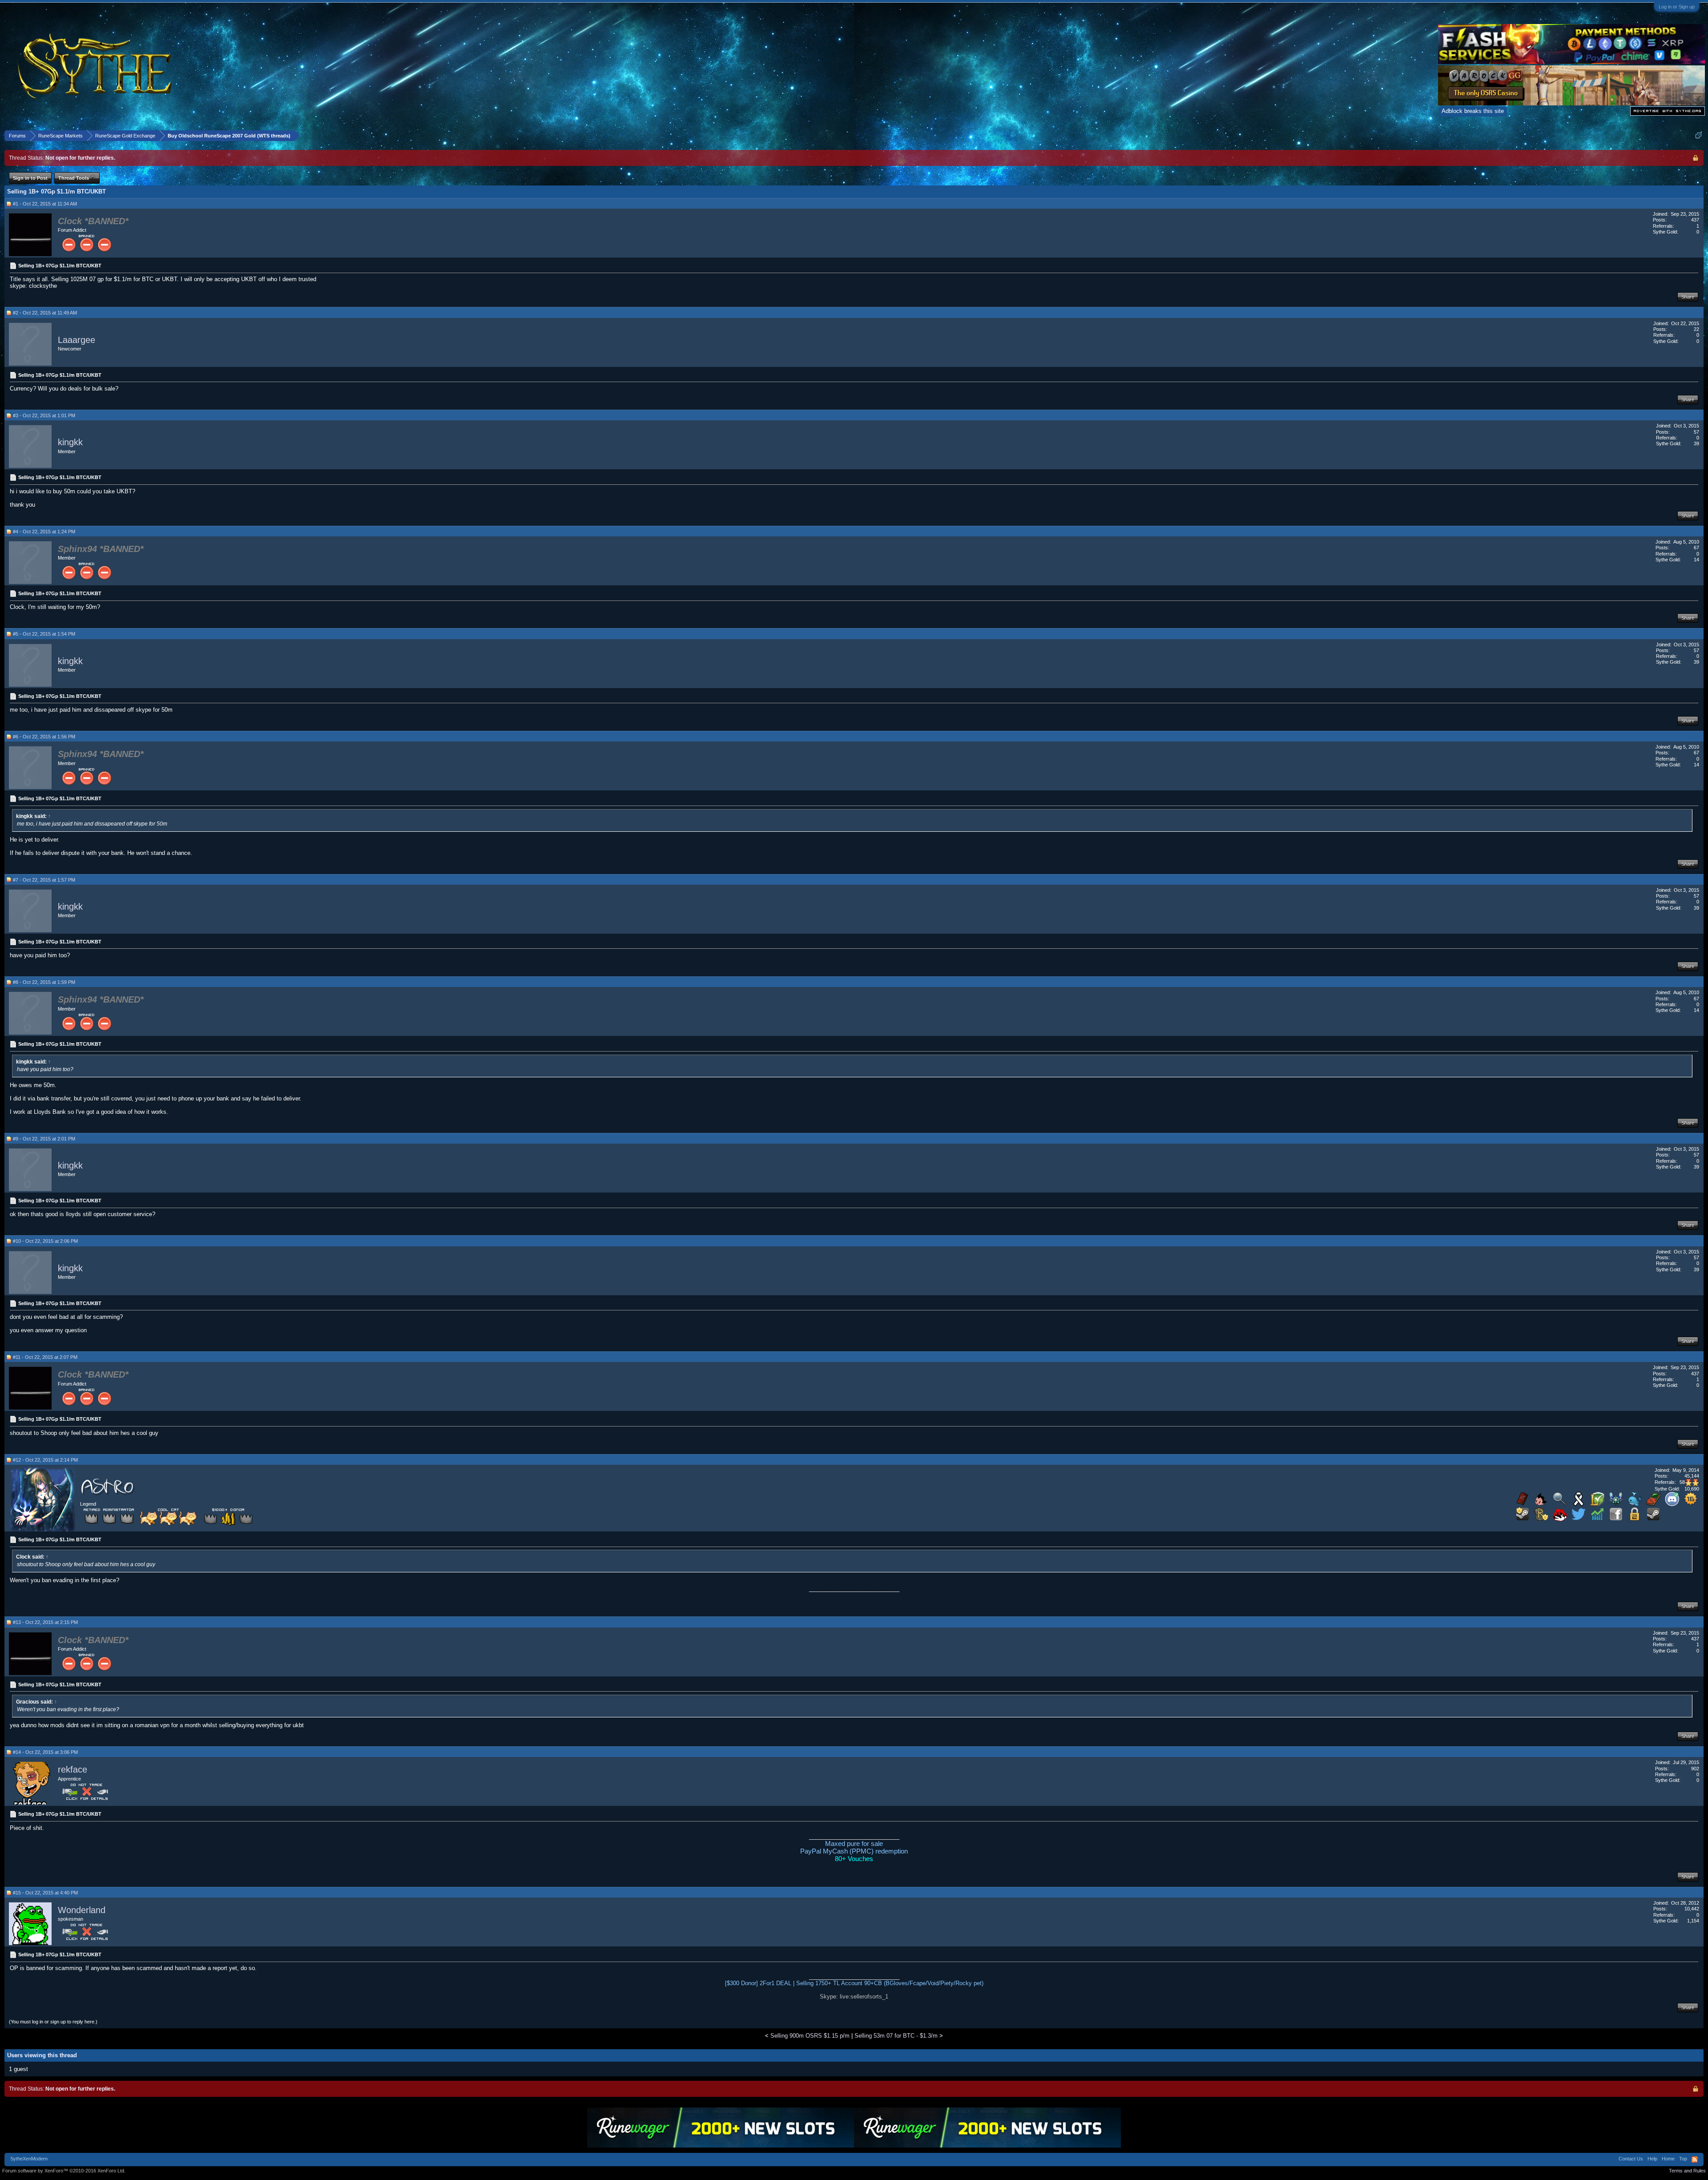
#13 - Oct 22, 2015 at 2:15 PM (45, 1622)
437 (1695, 220)
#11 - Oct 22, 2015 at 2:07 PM (45, 1357)
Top (1683, 2159)
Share (1688, 297)
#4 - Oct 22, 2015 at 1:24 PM (44, 532)
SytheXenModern (29, 2159)
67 (1696, 548)
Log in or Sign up (1677, 7)
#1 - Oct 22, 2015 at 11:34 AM (45, 204)
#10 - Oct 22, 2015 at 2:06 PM (45, 1241)
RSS (1695, 2160)
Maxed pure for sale (854, 1844)
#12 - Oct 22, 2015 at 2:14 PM (45, 1460)
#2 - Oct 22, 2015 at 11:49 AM (45, 313)
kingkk (70, 443)
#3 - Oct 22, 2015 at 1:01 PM (44, 415)
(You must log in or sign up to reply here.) (53, 2022)
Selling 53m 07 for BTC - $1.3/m (896, 2036)
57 (1696, 432)
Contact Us (1631, 2159)
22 (1696, 329)
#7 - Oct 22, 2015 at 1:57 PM (44, 880)
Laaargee (77, 340)
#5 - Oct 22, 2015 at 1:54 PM (44, 634)
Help (1652, 2159)
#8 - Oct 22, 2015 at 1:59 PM (44, 982)
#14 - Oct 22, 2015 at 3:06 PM (45, 1752)
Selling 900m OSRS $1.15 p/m (810, 2036)
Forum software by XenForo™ (64, 2171)
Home (1668, 2159)
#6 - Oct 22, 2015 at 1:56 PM (44, 737)
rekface (73, 1769)
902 (1695, 1769)
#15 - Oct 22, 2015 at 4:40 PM (45, 1893)
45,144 (1692, 1476)
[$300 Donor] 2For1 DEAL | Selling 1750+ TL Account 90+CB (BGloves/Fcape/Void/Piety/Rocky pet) (854, 1983)
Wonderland (82, 1910)
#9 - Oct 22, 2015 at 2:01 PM (44, 1139)
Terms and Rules (1687, 2171)
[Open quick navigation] (1698, 135)
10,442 (1692, 1909)
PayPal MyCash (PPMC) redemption (854, 1851)
